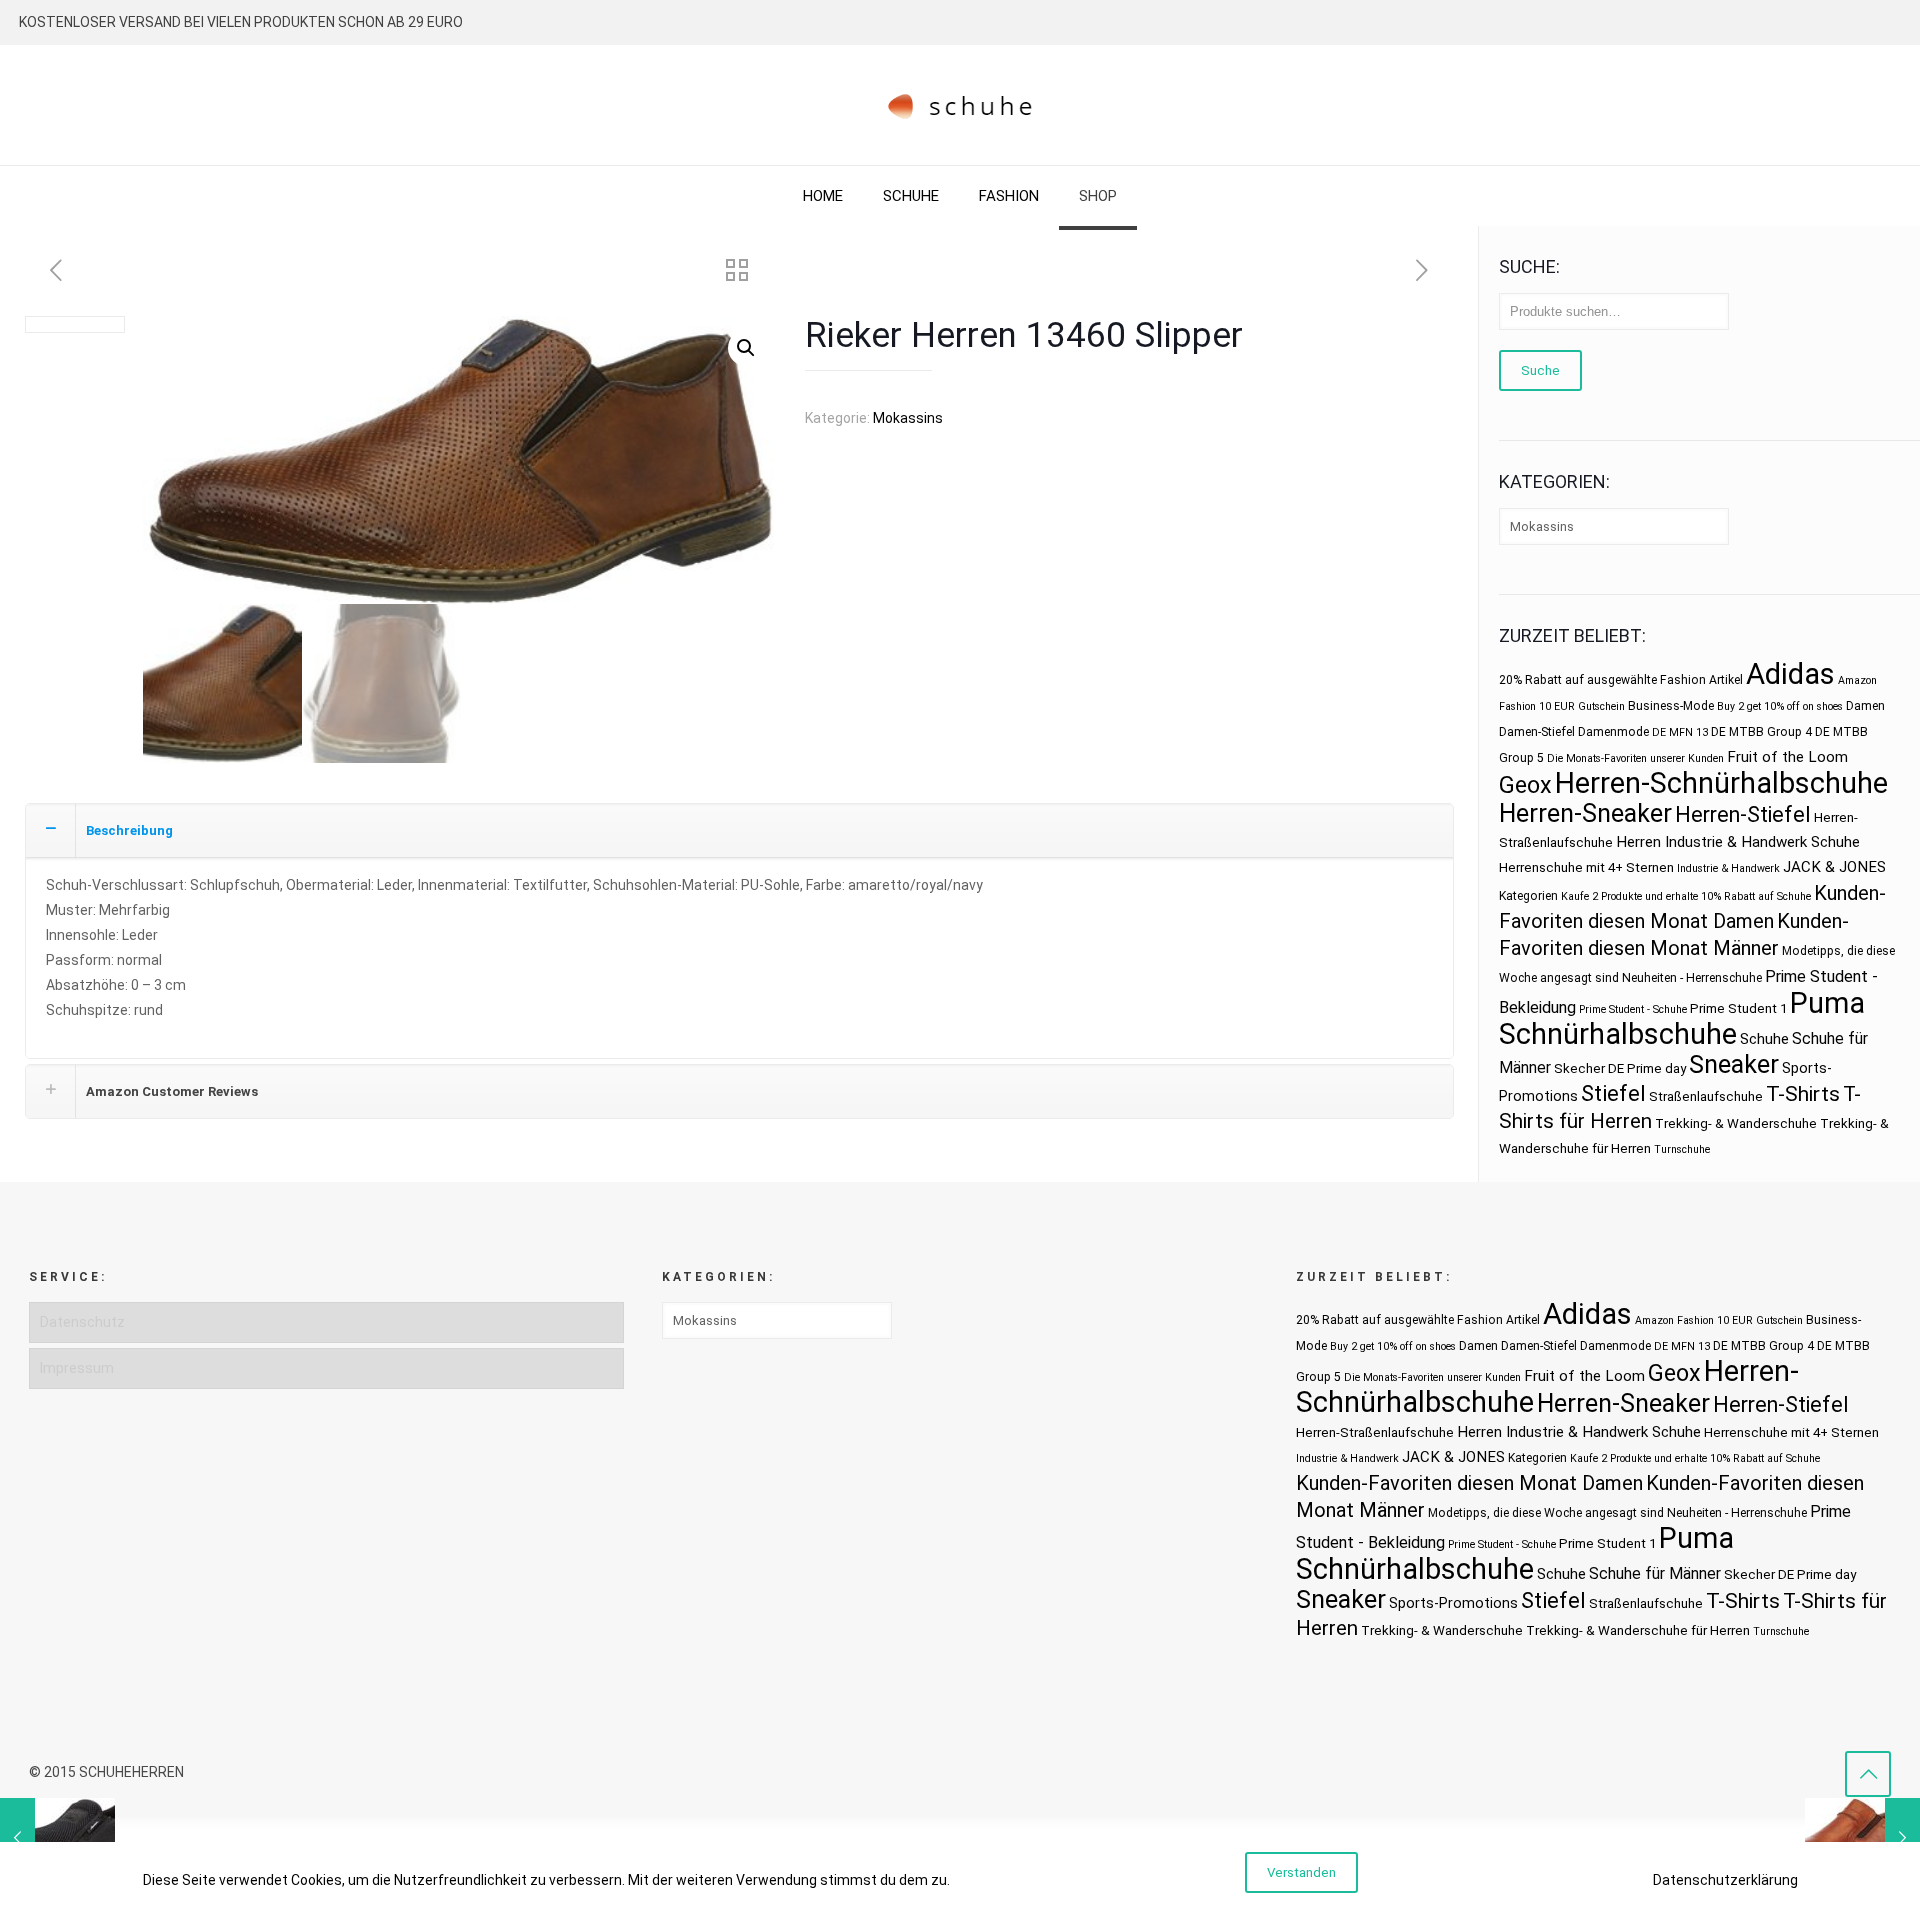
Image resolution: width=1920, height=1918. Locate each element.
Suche (1540, 370)
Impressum (77, 1368)
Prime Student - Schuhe (1633, 1009)
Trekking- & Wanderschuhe (1736, 1123)
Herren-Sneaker (1585, 813)
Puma (1827, 1003)
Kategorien (1528, 896)
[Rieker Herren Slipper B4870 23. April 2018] (57, 1838)
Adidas (1790, 674)
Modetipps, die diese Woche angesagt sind (1546, 1513)
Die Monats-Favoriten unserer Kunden (1635, 758)
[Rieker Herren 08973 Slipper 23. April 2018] (1862, 1838)
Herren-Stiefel (1743, 814)
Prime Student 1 (1738, 1008)
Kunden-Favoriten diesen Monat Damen (1469, 1483)
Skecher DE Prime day (1620, 1068)
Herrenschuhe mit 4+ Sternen (1586, 867)
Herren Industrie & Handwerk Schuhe (1738, 842)
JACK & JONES (1834, 867)
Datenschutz (82, 1322)
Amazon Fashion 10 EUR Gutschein (1719, 1320)
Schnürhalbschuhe (1618, 1034)
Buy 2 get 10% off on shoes (1780, 706)
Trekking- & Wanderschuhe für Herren (1638, 1630)
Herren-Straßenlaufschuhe (1375, 1432)
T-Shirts (1803, 1093)
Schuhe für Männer (1655, 1573)
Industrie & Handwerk (1728, 868)
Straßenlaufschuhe (1706, 1096)
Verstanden (1301, 1872)
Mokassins (908, 418)
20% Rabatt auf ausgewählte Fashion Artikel (1621, 680)
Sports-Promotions (1453, 1603)
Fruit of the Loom (1787, 757)
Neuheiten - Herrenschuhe (1692, 978)
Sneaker (1734, 1064)
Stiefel (1613, 1093)
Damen (1865, 706)
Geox (1525, 785)
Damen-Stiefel (1537, 732)
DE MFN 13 (1680, 732)
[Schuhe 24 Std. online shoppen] (960, 105)
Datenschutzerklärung (1725, 1880)
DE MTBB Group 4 (1761, 732)
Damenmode (1613, 732)
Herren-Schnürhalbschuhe (1721, 783)
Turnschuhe (1682, 1149)
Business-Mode (1671, 706)
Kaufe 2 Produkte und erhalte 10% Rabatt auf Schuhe (1686, 896)
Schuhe (1764, 1039)
